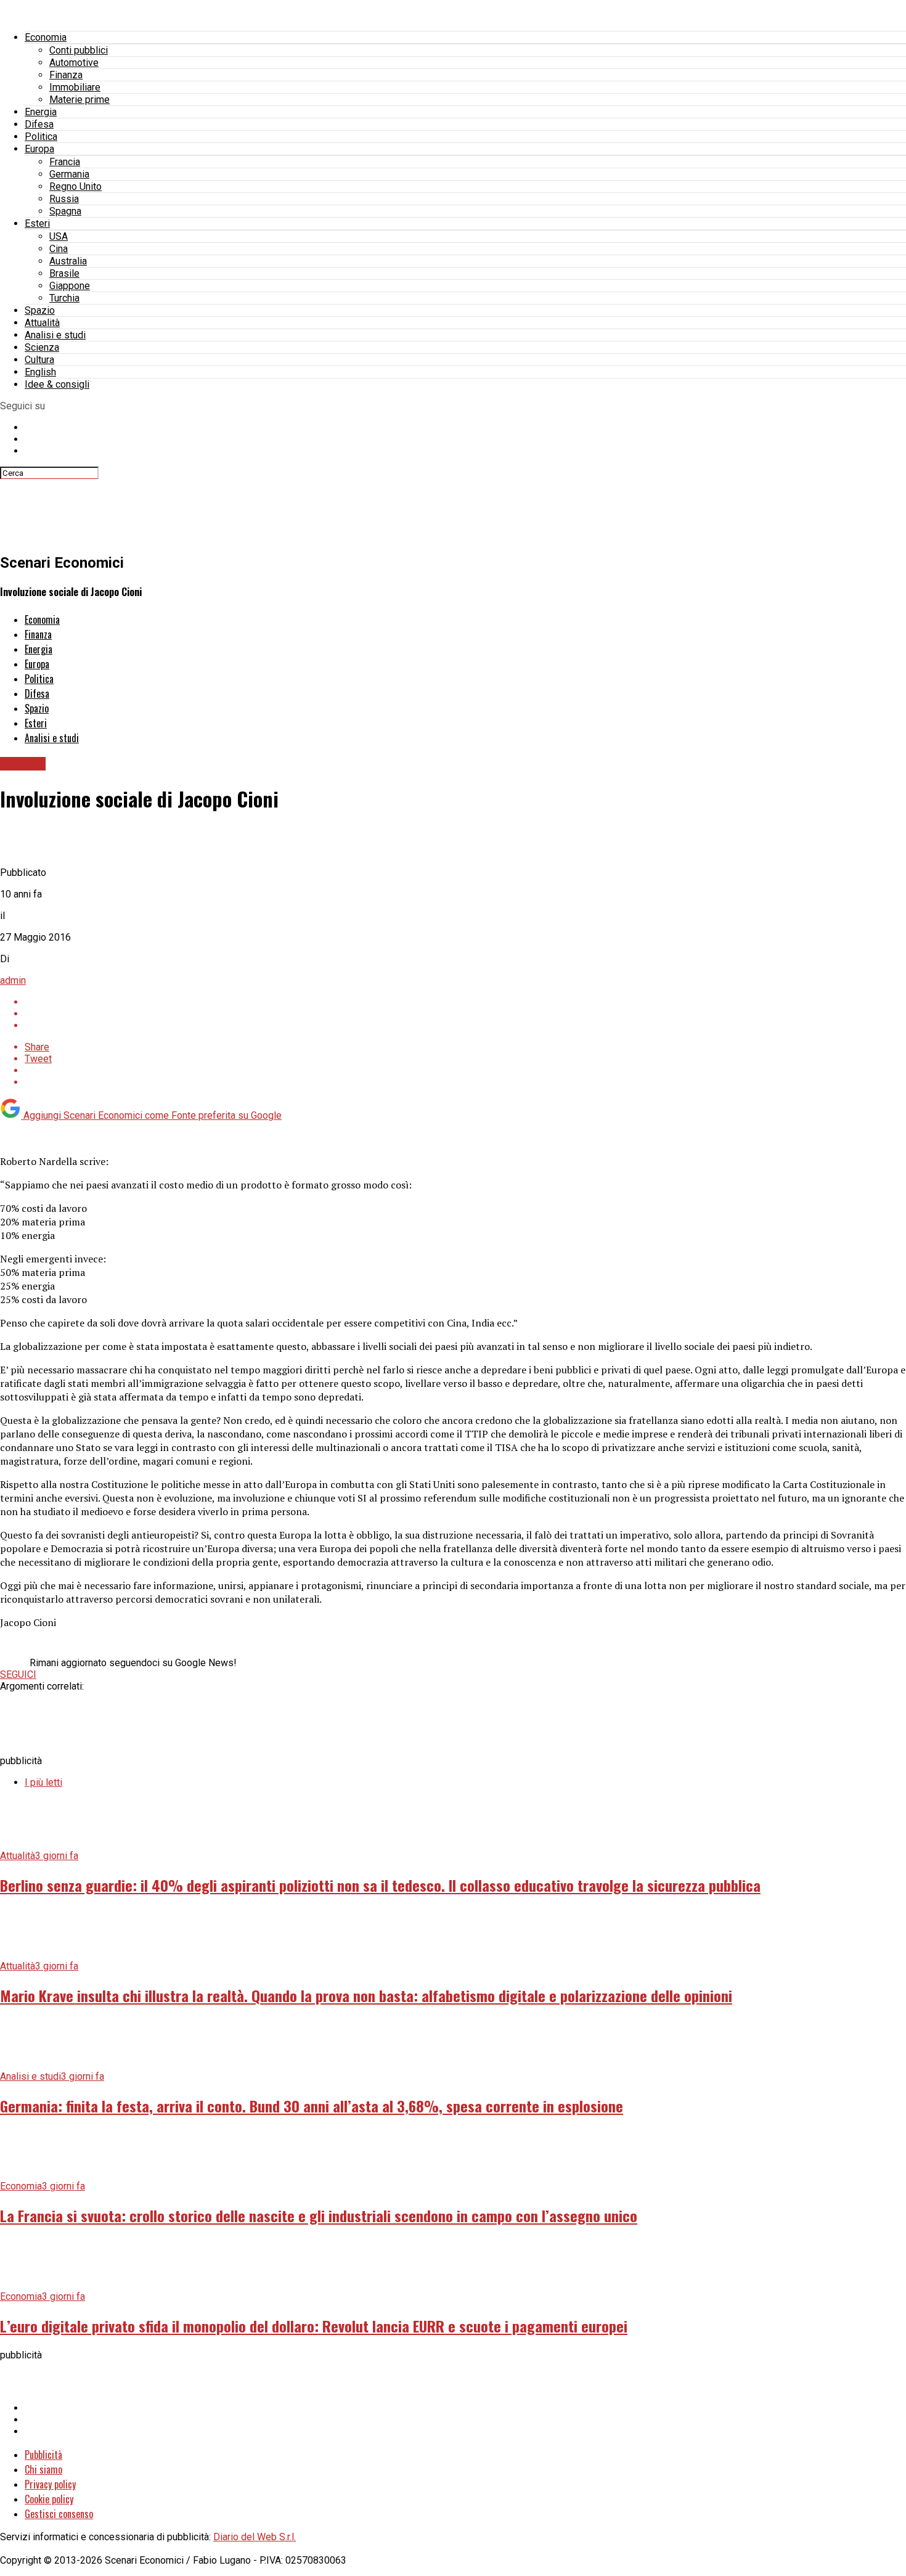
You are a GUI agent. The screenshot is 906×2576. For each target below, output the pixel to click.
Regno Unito (75, 186)
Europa (39, 149)
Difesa (39, 124)
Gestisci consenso (59, 2514)
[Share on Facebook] (465, 1002)
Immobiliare (75, 87)
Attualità (42, 323)
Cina (59, 249)
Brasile (64, 273)
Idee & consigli (57, 384)
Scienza (42, 347)
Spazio (40, 310)
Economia (46, 37)
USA (59, 236)
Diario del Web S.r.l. (255, 2537)
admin (13, 980)
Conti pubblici (79, 50)
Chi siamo (43, 2469)
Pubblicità (43, 2455)
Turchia (64, 298)
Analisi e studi (55, 335)
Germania (69, 174)
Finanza (66, 75)
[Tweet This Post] (465, 1014)
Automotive (74, 63)
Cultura (39, 360)
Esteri (37, 223)
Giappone (70, 286)
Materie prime (80, 100)
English (40, 372)
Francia (65, 162)
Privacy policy (50, 2484)
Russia (64, 199)
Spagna (65, 211)
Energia (41, 112)
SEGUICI (18, 1674)
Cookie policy (49, 2499)
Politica (41, 137)
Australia (68, 261)
